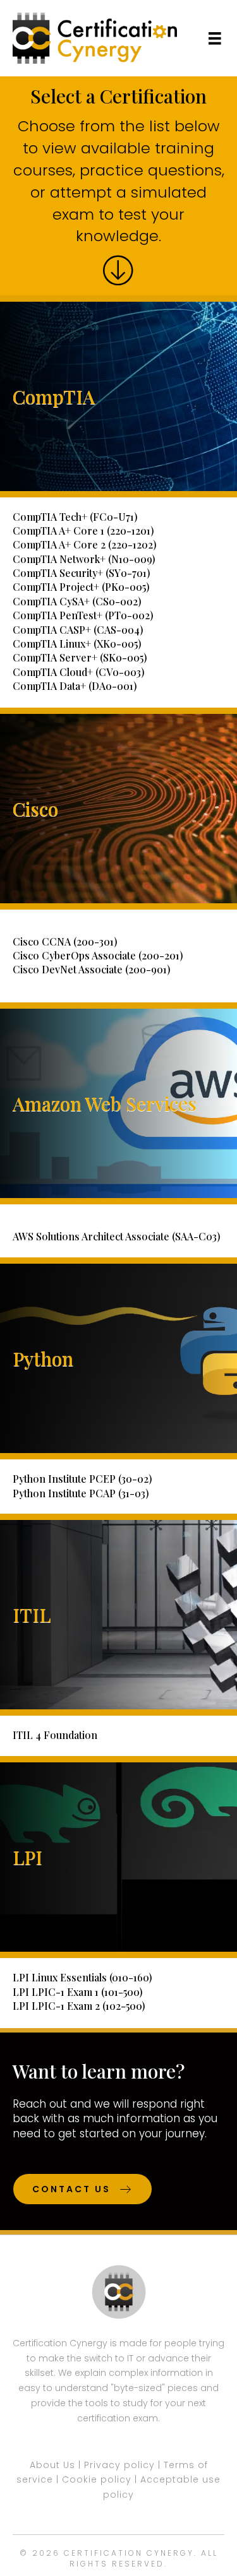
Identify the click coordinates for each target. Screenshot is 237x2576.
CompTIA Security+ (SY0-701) (82, 573)
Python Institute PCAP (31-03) (81, 1493)
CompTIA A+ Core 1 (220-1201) (83, 531)
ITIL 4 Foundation (55, 1735)
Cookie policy (97, 2479)
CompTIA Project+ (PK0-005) (81, 587)
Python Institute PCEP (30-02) (82, 1479)
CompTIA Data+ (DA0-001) (75, 686)
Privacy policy (119, 2465)
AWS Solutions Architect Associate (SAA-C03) (117, 1236)
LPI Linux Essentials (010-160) (82, 1977)
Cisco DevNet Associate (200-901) (92, 969)
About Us (52, 2465)
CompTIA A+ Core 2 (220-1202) (85, 544)
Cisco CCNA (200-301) (65, 941)
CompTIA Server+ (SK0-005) (80, 657)
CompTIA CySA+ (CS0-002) (77, 601)
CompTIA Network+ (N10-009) (84, 559)
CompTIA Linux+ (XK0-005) (77, 644)
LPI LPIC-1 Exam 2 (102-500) (79, 2006)
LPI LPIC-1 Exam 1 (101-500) (78, 1992)
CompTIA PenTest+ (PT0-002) (83, 615)
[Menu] (215, 39)
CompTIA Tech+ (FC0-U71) (75, 517)
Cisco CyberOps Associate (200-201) (98, 955)
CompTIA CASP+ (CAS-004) (78, 630)
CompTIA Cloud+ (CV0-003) (79, 672)
